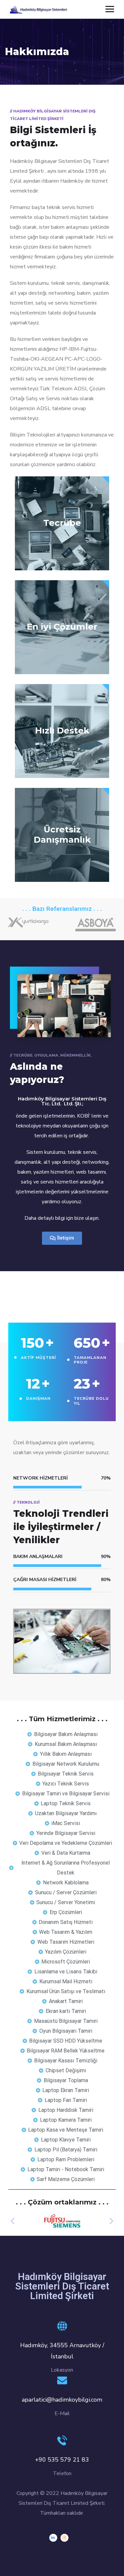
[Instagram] (64, 2538)
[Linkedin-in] (53, 2538)
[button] (62, 1238)
